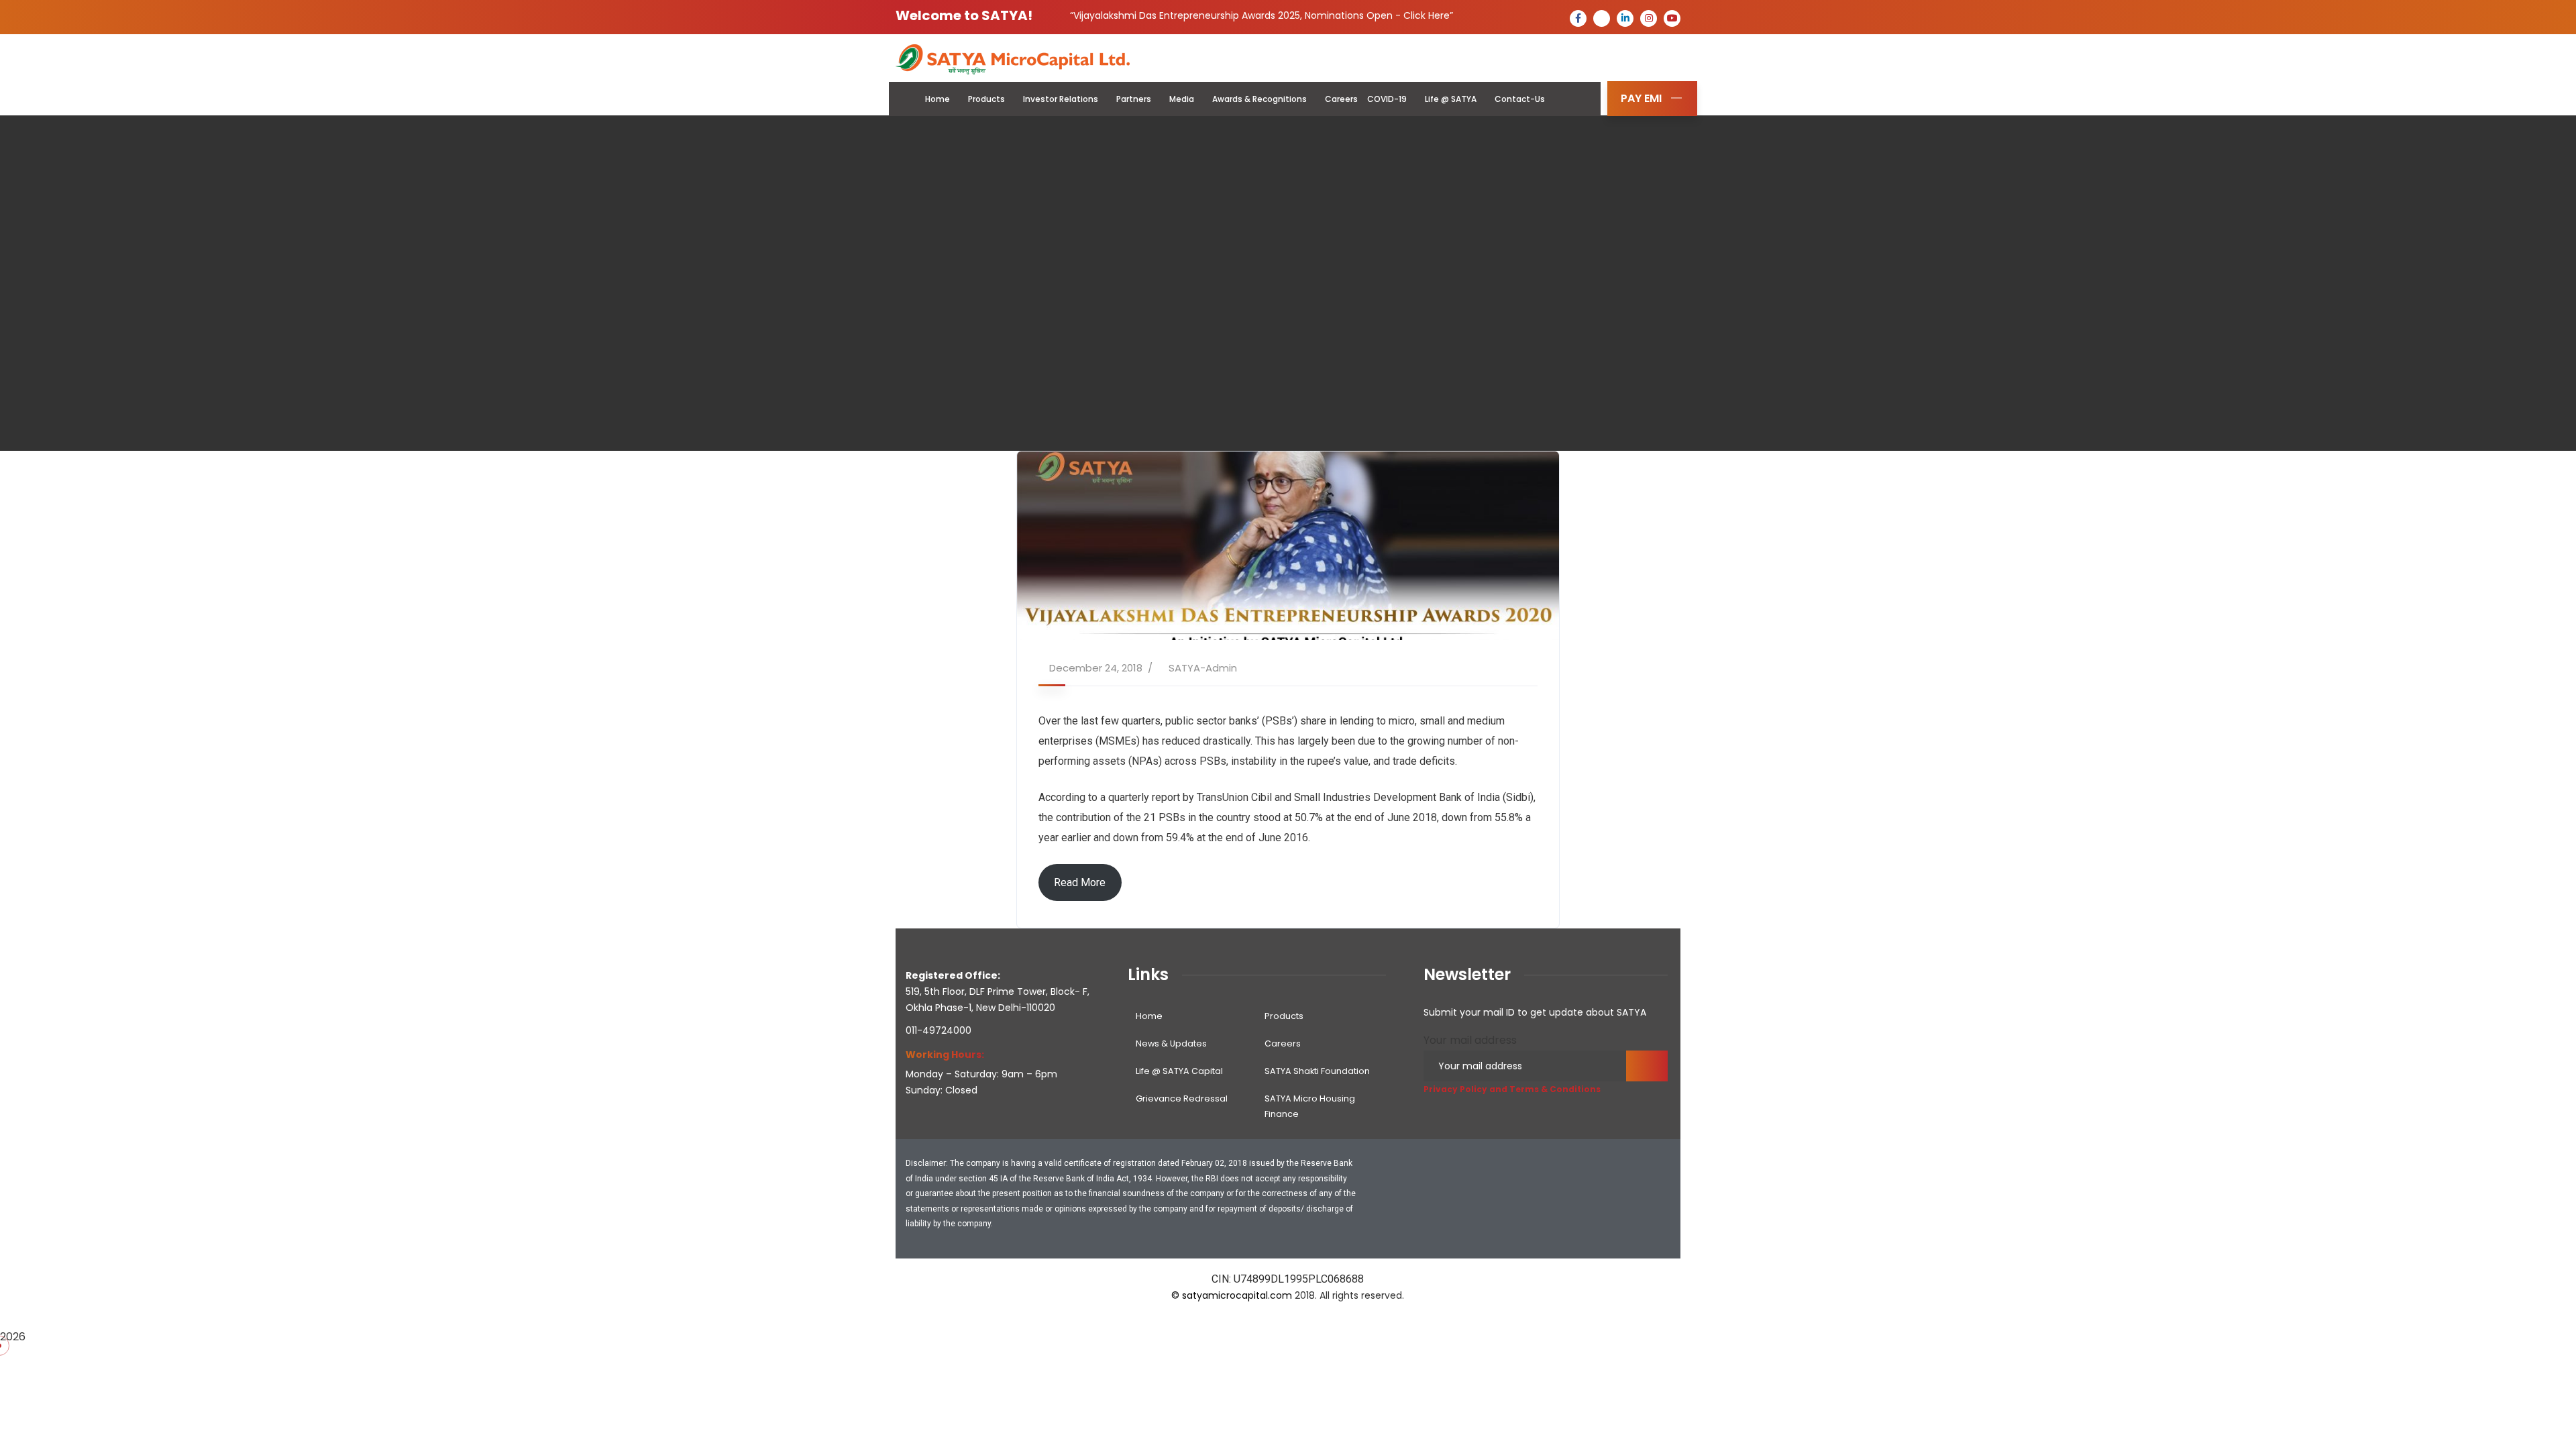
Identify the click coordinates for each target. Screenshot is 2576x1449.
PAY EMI (1641, 98)
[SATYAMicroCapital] (1013, 59)
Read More (1080, 882)
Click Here (1427, 15)
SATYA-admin (1203, 668)
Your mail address (1470, 1040)
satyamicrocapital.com (1237, 1295)
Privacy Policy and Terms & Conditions (1512, 1089)
